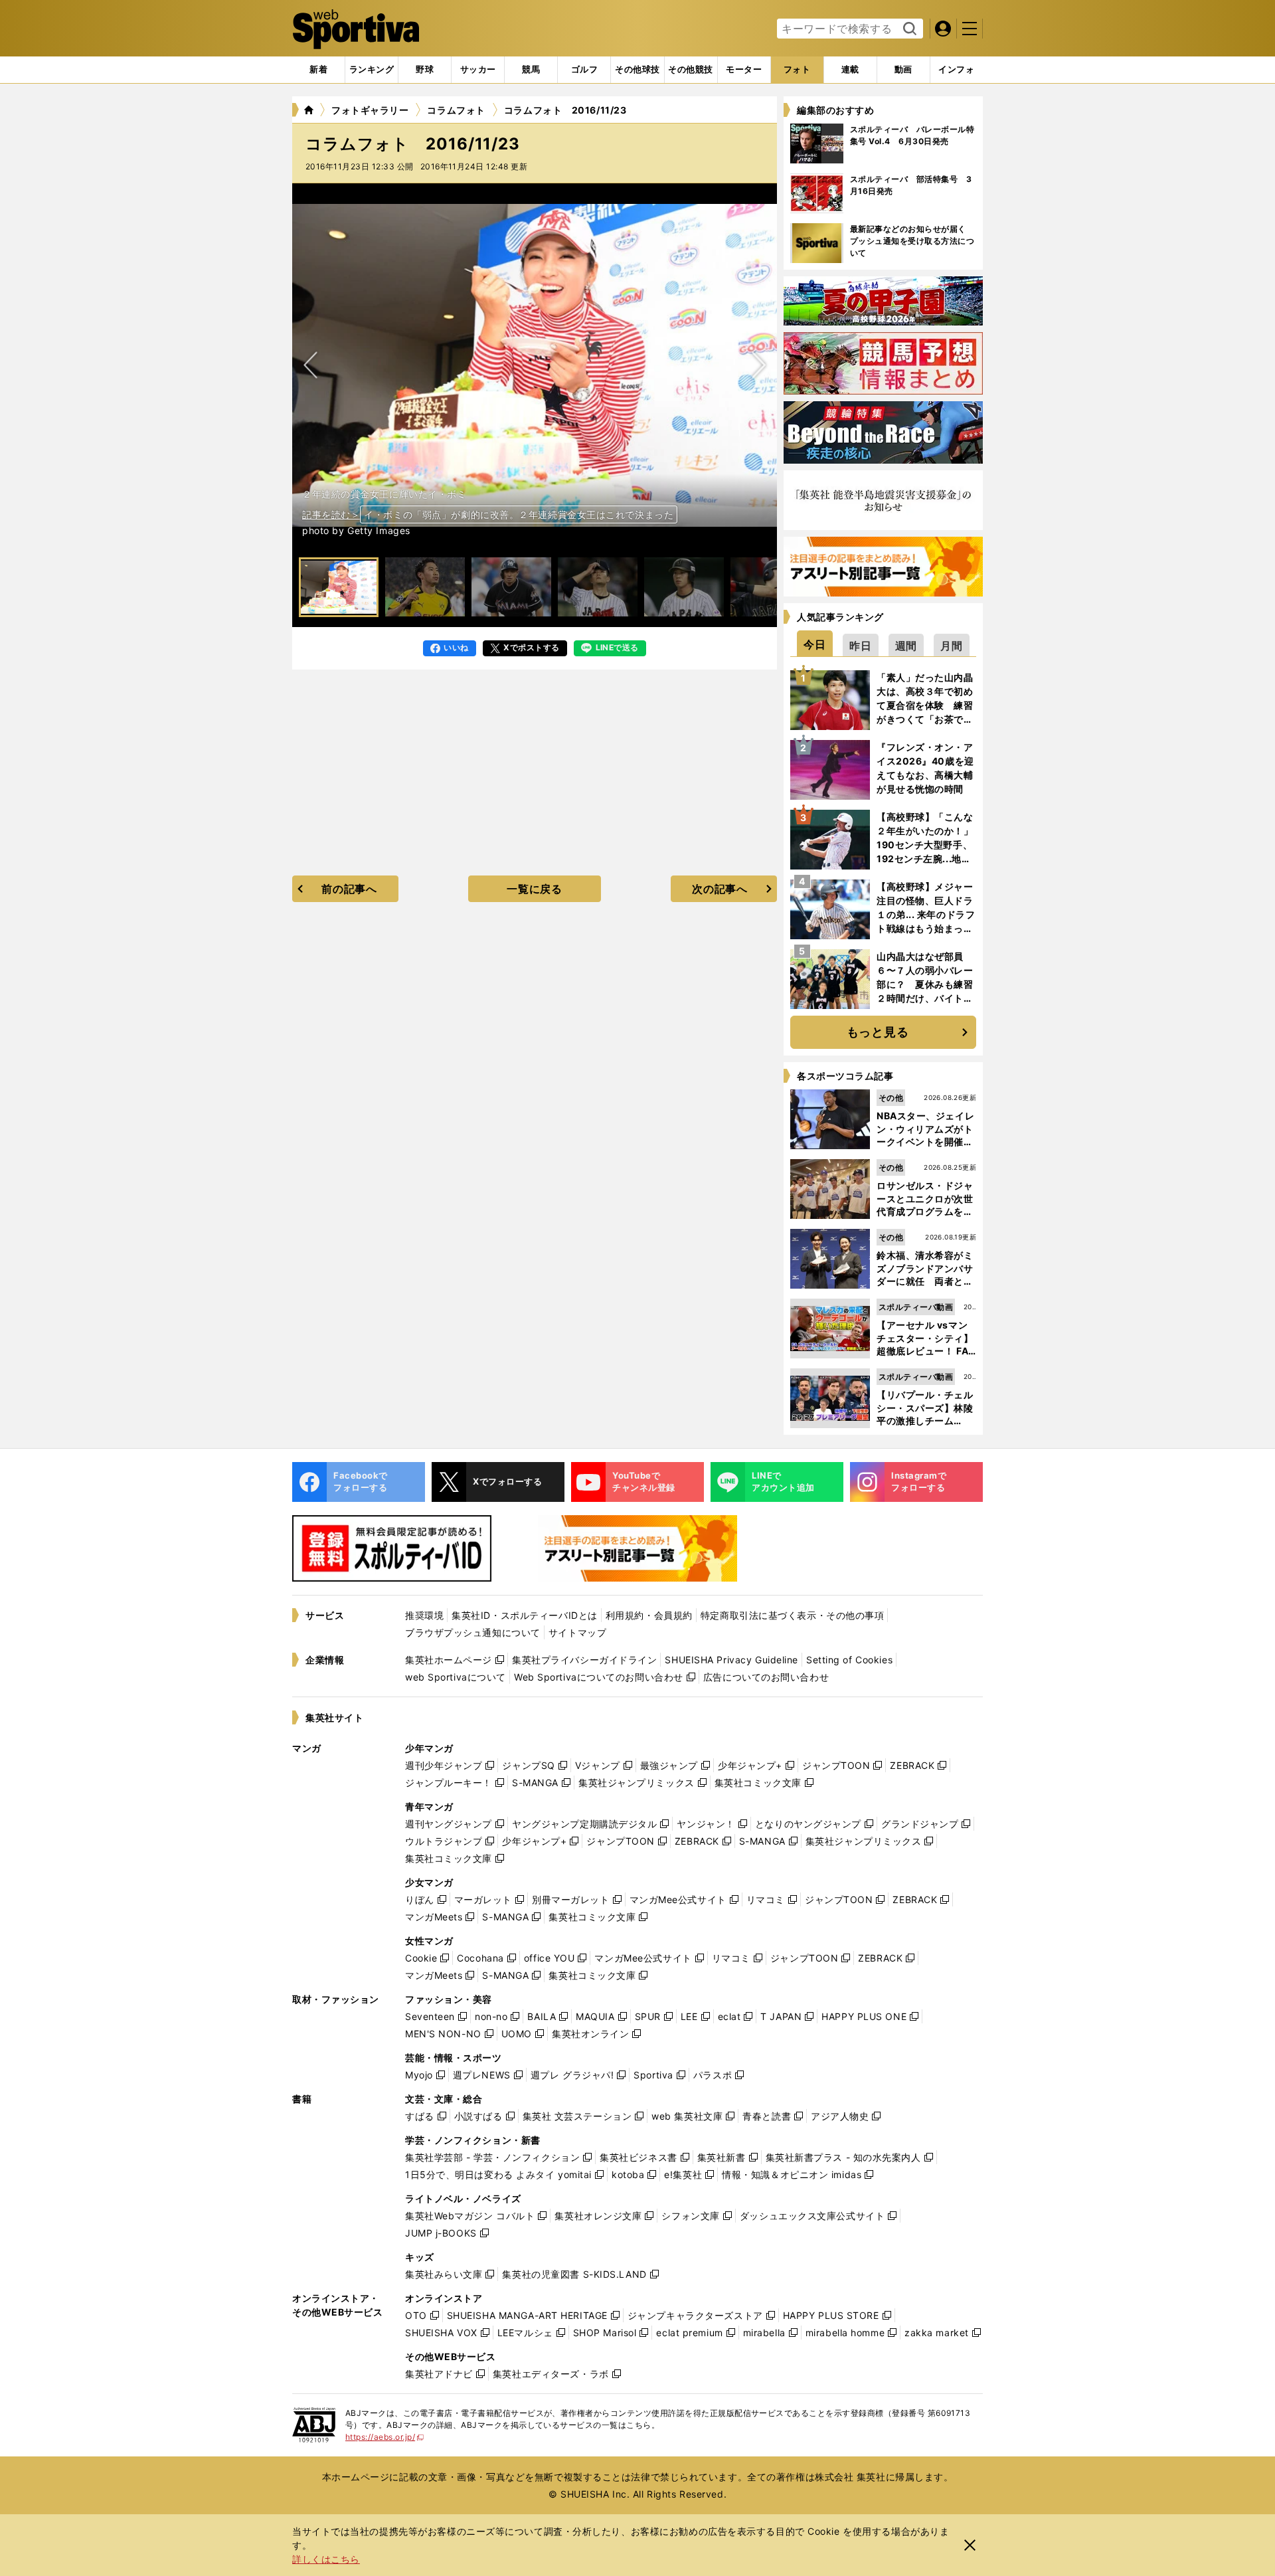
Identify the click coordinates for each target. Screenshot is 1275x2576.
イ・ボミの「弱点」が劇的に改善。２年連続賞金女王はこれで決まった (519, 514)
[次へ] (311, 365)
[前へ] (758, 365)
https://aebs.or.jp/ (385, 2437)
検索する (908, 29)
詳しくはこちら (326, 2559)
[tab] (425, 70)
